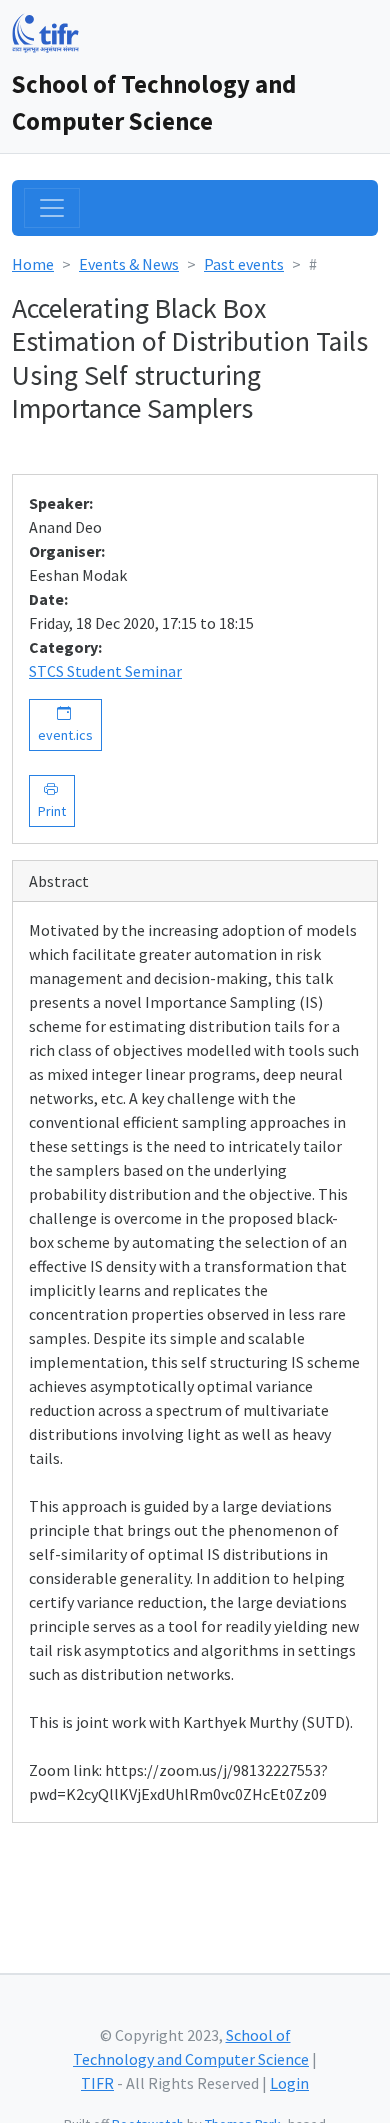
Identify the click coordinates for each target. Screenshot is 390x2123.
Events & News (129, 264)
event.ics (65, 724)
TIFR (97, 2083)
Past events (244, 264)
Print (52, 800)
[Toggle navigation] (52, 208)
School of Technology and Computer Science (154, 103)
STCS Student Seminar (105, 671)
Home (33, 264)
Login (289, 2083)
